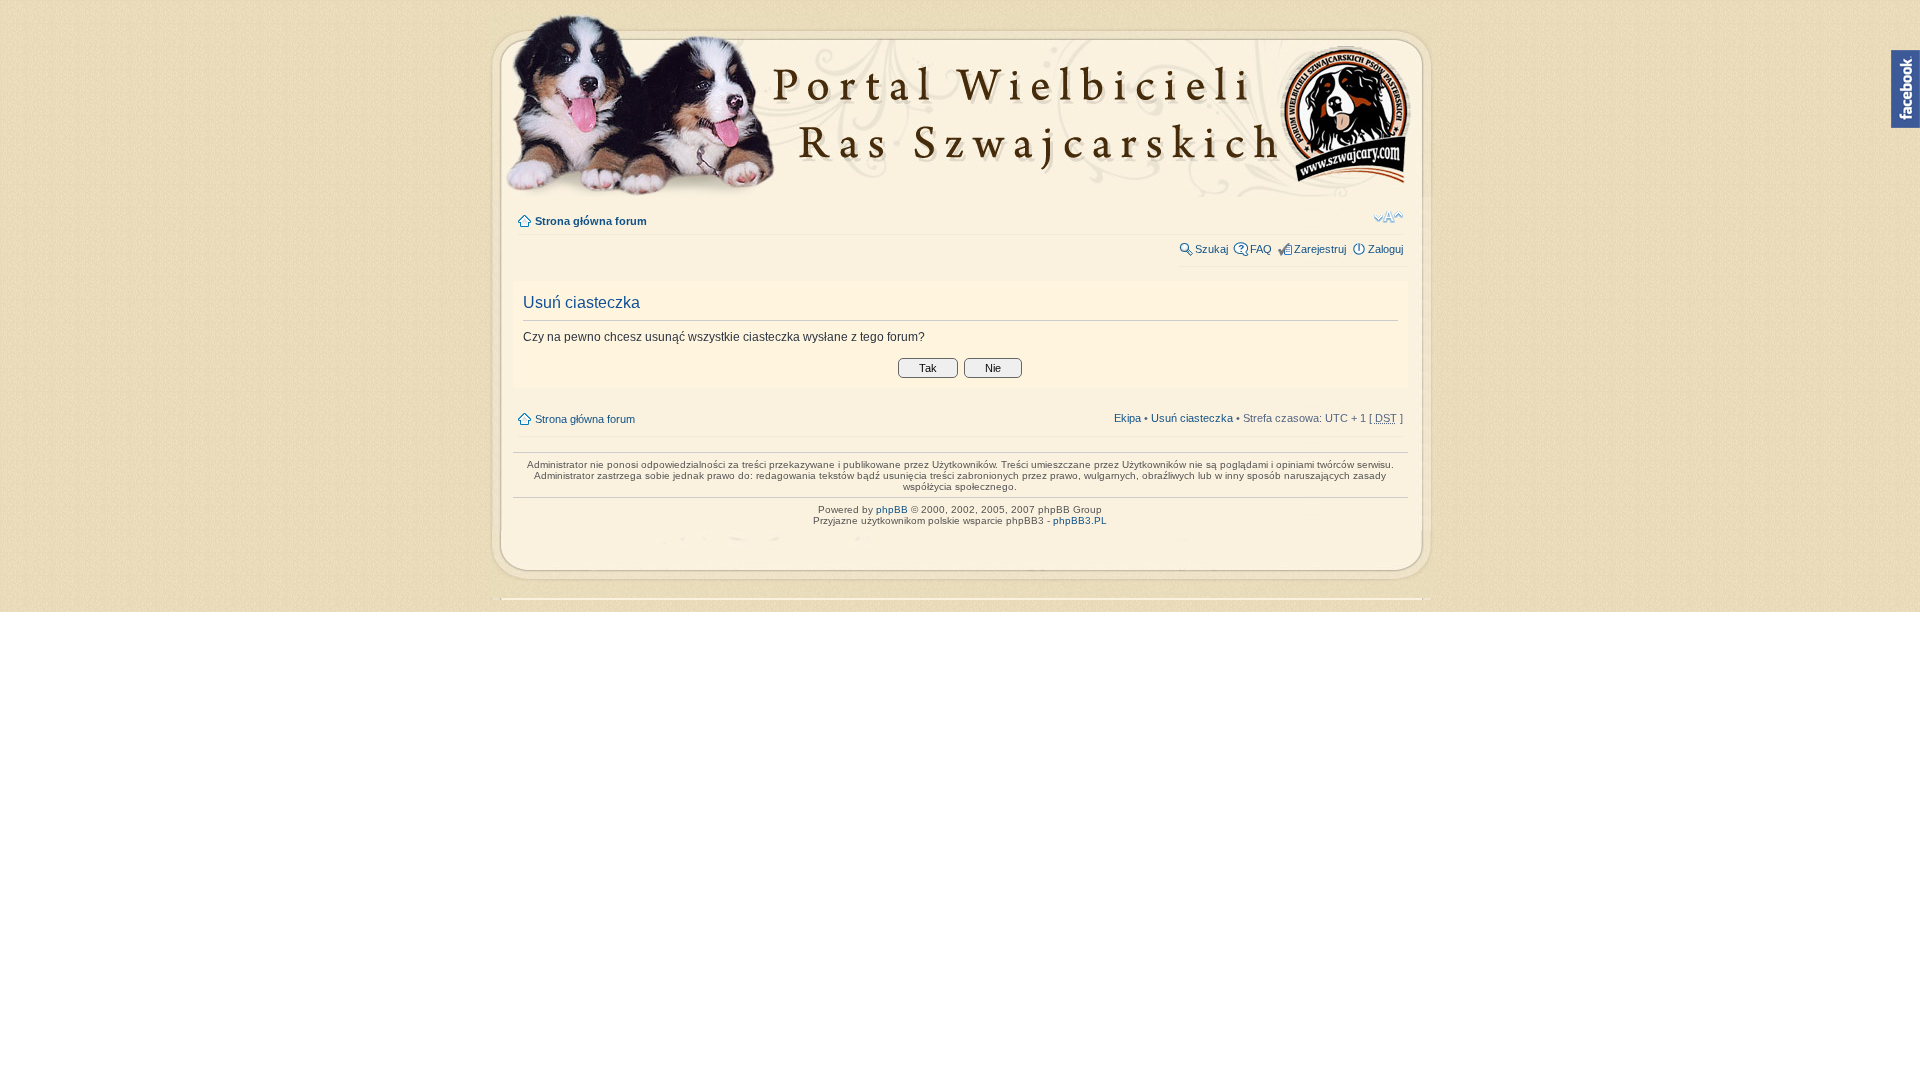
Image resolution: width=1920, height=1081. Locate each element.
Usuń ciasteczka (1192, 418)
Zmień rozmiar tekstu (1388, 217)
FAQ (1261, 249)
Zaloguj (1385, 249)
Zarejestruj (1320, 249)
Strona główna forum (591, 221)
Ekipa (1127, 418)
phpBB (892, 509)
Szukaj (1211, 249)
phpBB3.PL (1080, 520)
